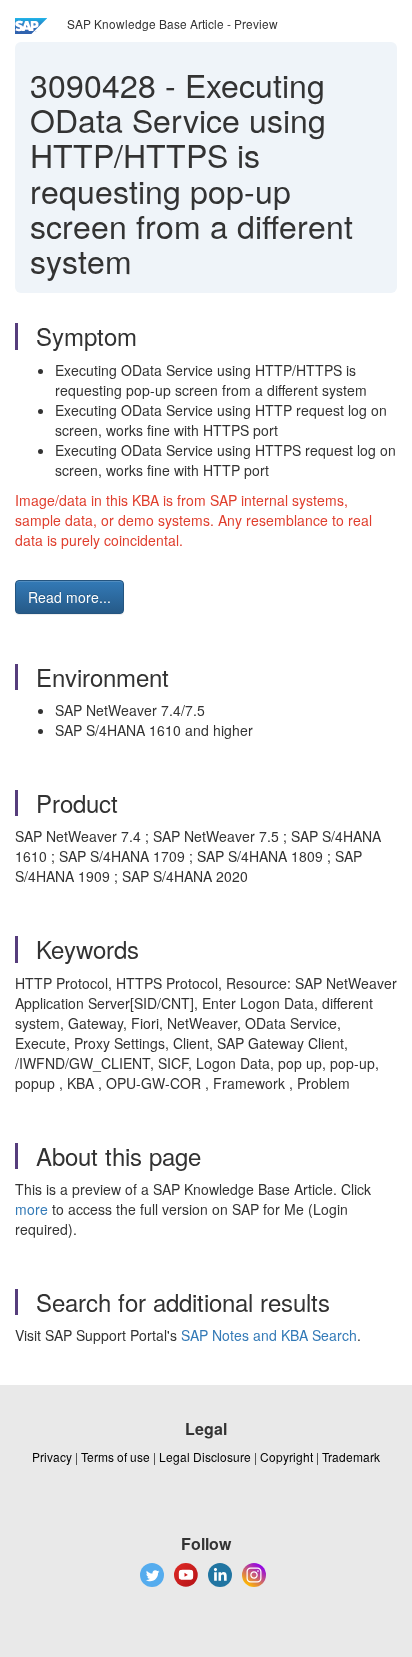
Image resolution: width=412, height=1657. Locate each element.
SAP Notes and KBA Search (269, 1335)
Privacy (52, 1456)
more (31, 1209)
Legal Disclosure (205, 1456)
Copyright (286, 1456)
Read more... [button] (69, 597)
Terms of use (115, 1456)
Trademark (351, 1456)
